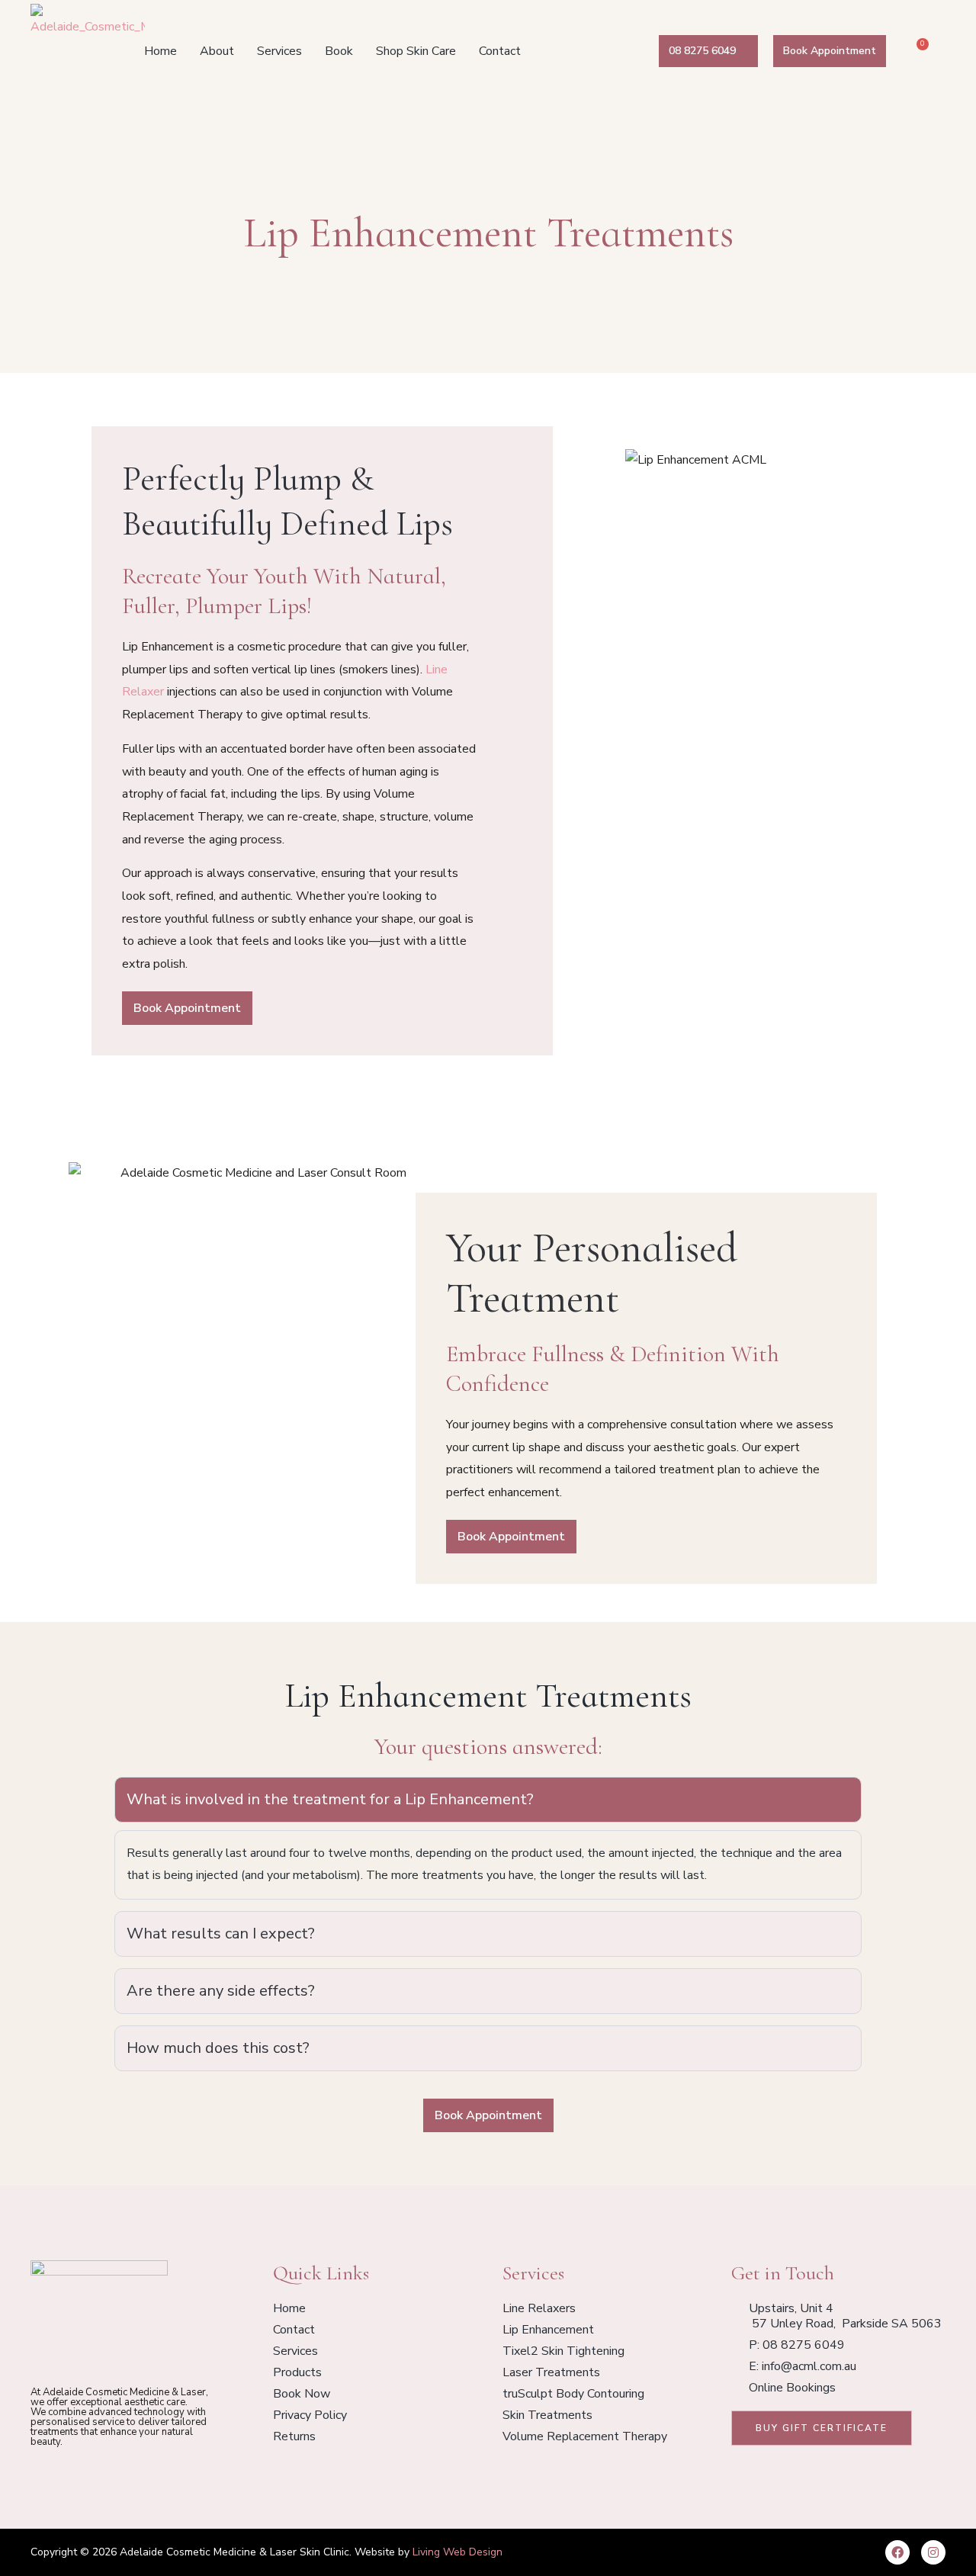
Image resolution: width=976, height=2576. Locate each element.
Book (339, 51)
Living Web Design (457, 2552)
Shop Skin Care (416, 51)
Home (161, 51)
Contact (500, 51)
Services (279, 51)
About (217, 51)
